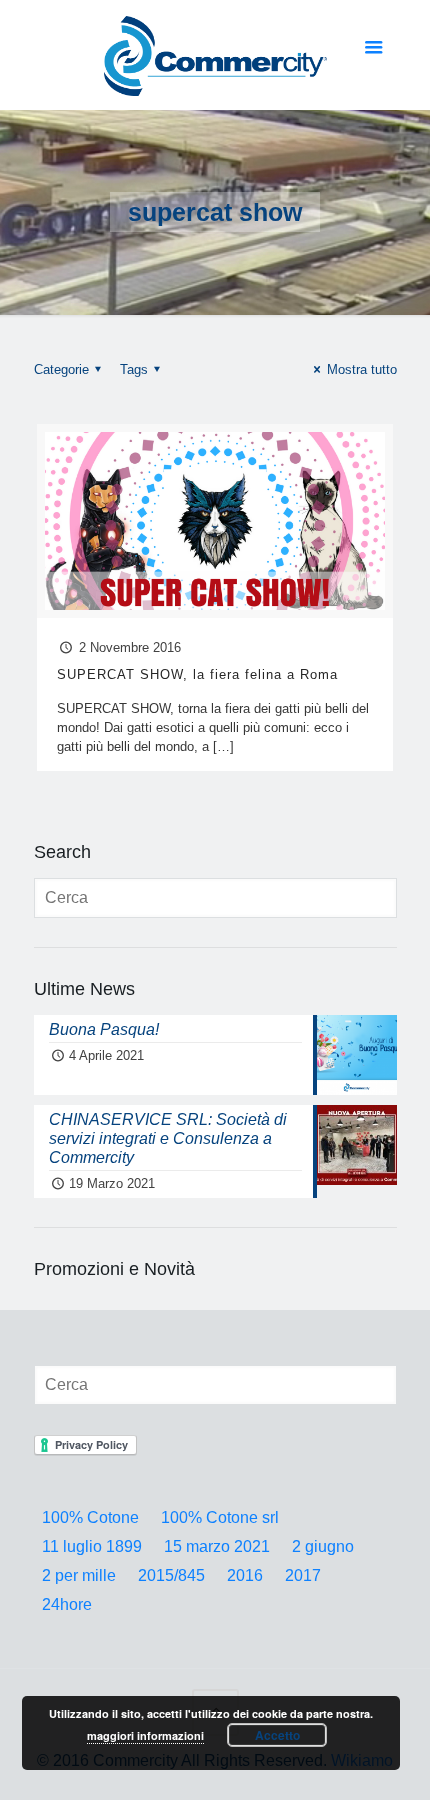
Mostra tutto (361, 369)
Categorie (61, 369)
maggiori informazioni (145, 1735)
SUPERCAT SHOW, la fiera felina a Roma (197, 674)
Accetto (277, 1735)
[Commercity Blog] (215, 55)
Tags (134, 369)
